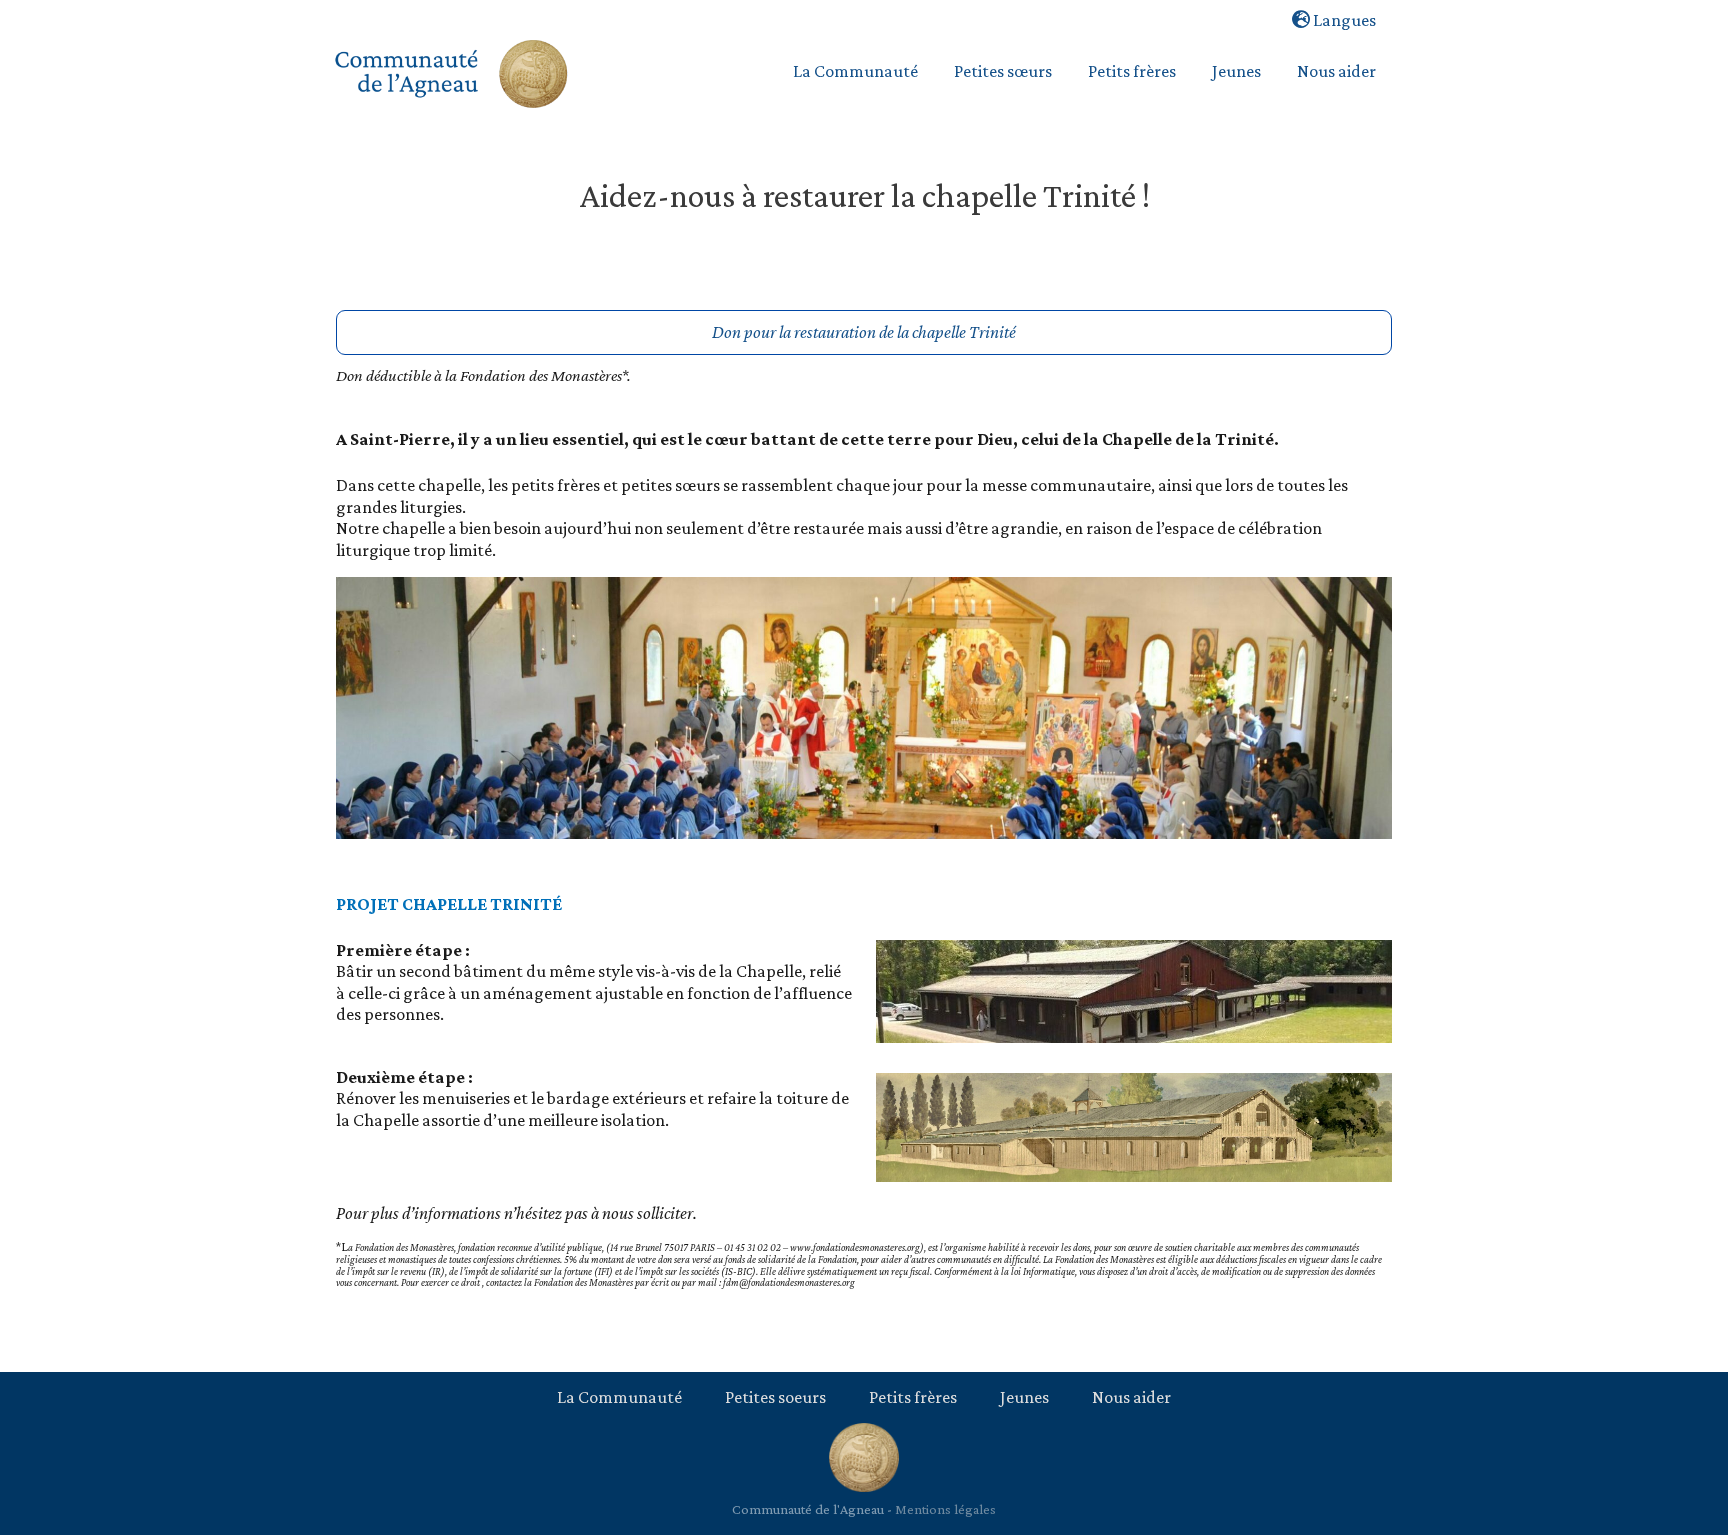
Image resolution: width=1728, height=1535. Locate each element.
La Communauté (619, 1397)
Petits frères (913, 1397)
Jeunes (1024, 1397)
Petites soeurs (775, 1397)
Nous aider (1131, 1397)
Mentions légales (945, 1509)
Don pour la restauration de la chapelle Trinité (864, 332)
